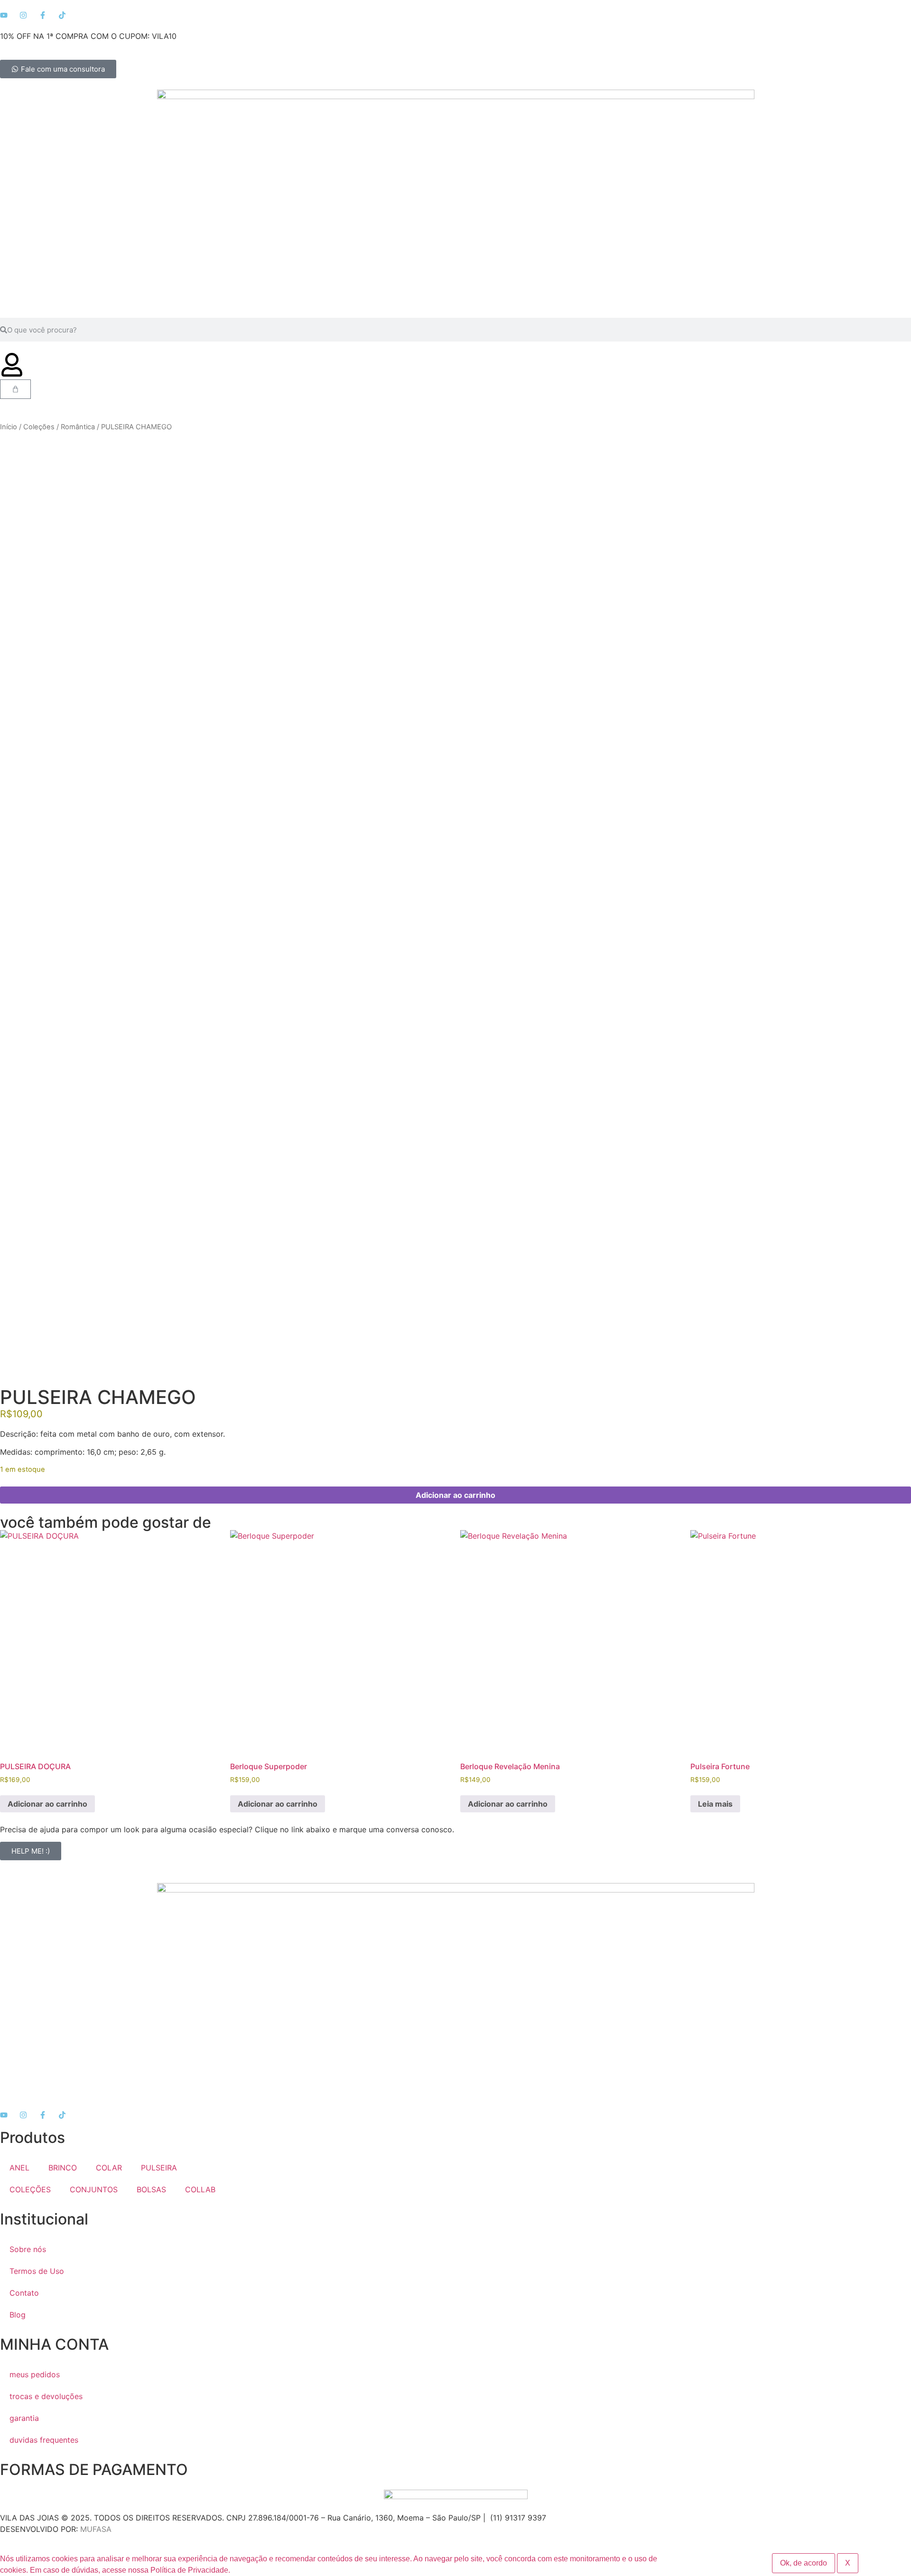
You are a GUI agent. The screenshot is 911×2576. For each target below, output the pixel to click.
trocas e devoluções (46, 2396)
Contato (24, 2293)
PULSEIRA (159, 2168)
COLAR (109, 2168)
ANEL (19, 2168)
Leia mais (715, 1804)
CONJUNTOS (94, 2189)
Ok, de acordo (804, 2563)
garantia (24, 2418)
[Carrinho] (15, 389)
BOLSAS (151, 2189)
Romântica (78, 427)
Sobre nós (28, 2249)
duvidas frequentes (44, 2440)
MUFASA (96, 2529)
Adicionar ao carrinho (455, 1495)
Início (9, 427)
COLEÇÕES (30, 2189)
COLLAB (200, 2189)
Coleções (39, 427)
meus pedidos (35, 2374)
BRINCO (63, 2168)
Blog (18, 2315)
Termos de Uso (37, 2271)
